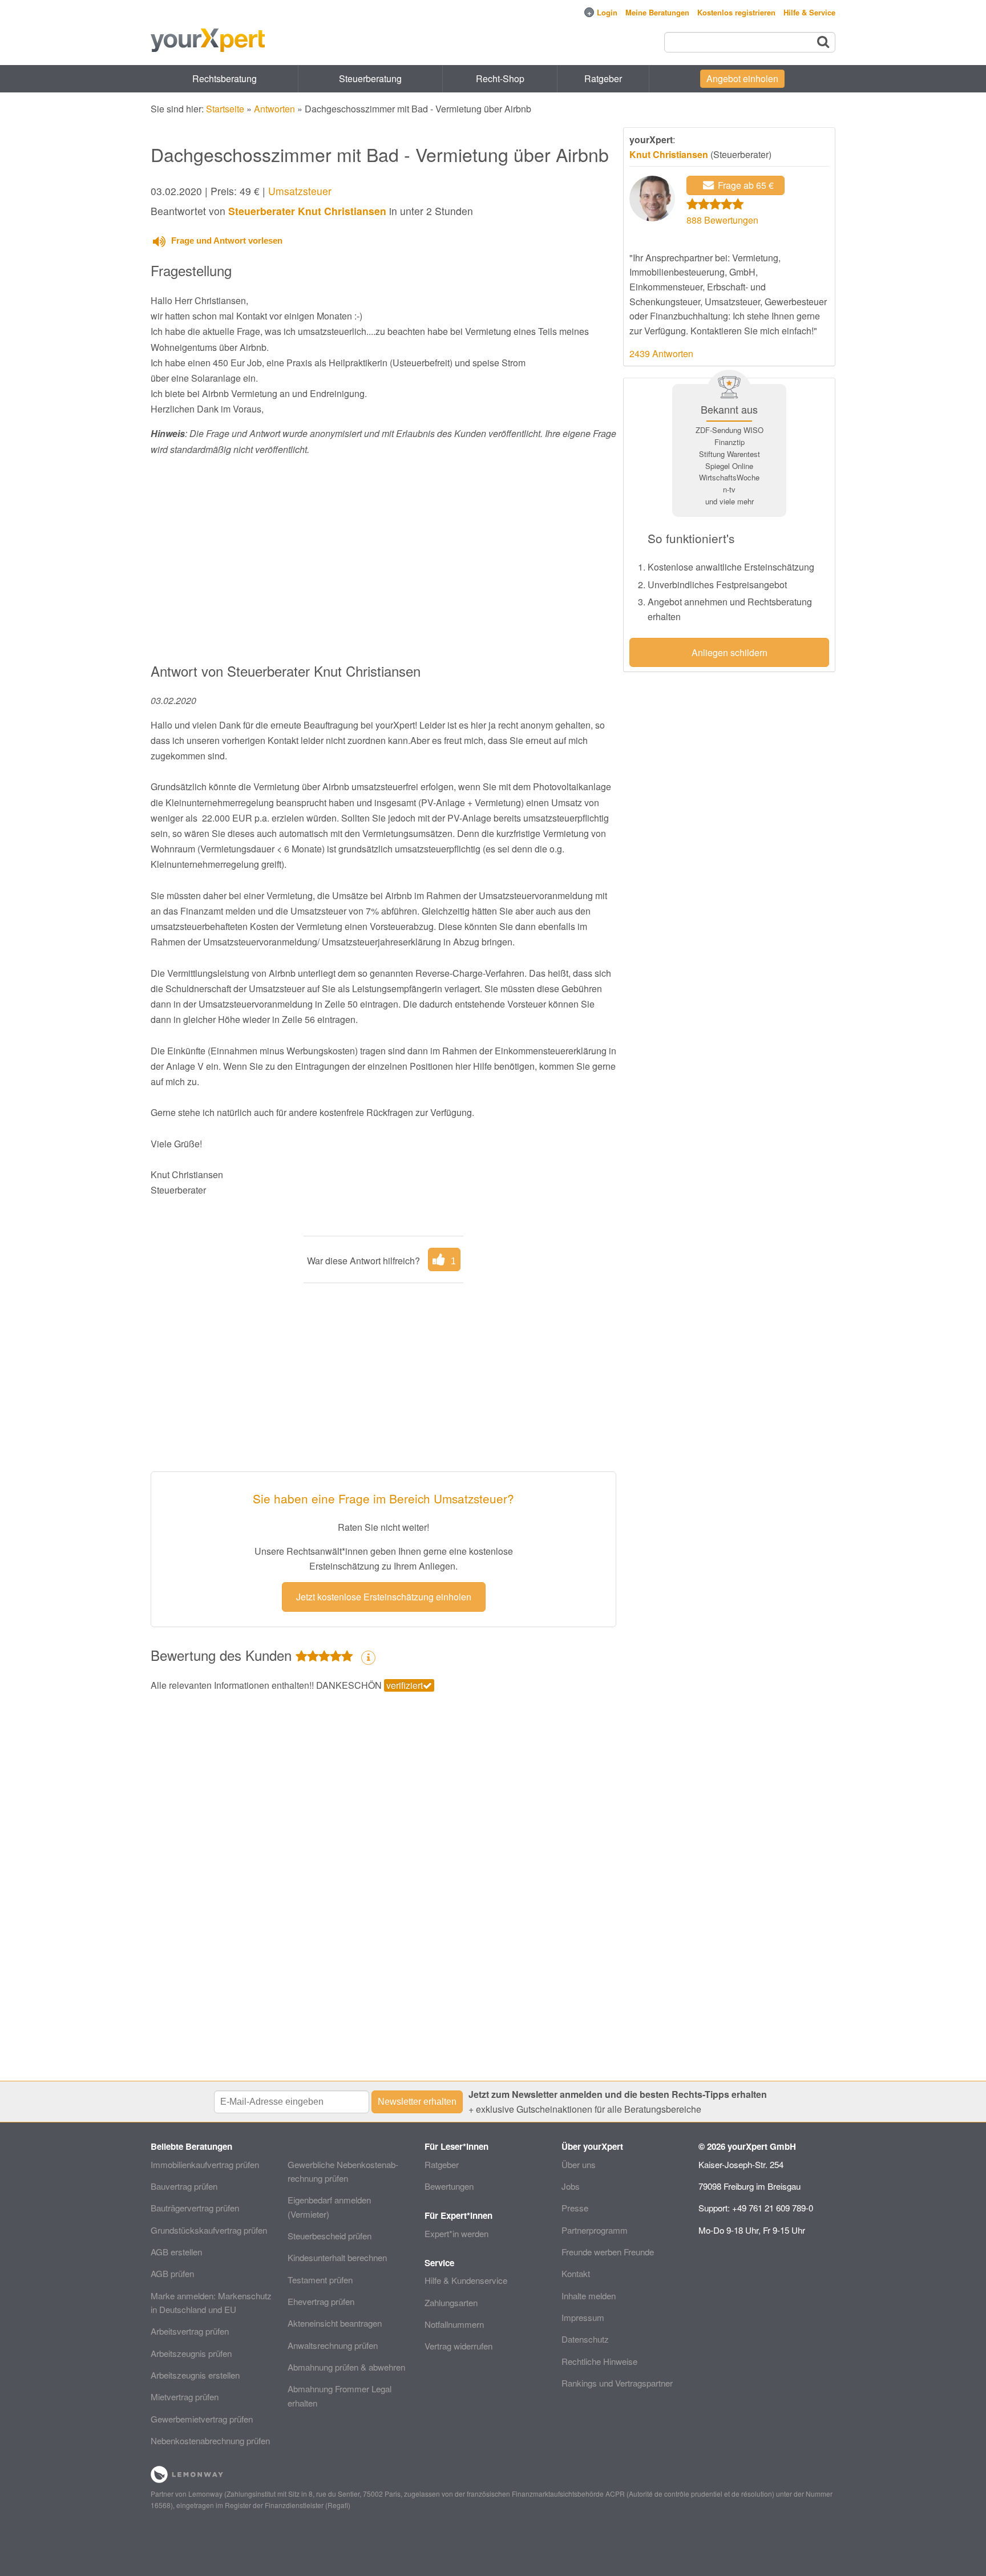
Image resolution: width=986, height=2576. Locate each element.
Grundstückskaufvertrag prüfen (209, 2230)
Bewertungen (449, 2186)
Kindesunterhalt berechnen (337, 2257)
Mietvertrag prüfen (185, 2397)
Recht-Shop (500, 78)
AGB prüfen (172, 2273)
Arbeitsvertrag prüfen (190, 2331)
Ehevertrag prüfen (321, 2301)
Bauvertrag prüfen (184, 2186)
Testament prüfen (320, 2280)
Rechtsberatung (225, 78)
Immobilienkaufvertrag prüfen (205, 2164)
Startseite (225, 109)
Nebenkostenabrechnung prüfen (210, 2440)
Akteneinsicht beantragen (335, 2323)
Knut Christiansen (669, 154)
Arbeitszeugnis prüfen (191, 2353)
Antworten (274, 109)
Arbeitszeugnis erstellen (195, 2375)
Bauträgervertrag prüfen (195, 2208)
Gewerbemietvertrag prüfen (202, 2419)
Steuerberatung (370, 78)
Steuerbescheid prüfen (330, 2236)
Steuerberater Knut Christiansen (307, 211)
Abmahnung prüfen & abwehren (346, 2367)
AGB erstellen (176, 2252)
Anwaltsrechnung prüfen (333, 2345)
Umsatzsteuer (300, 191)
